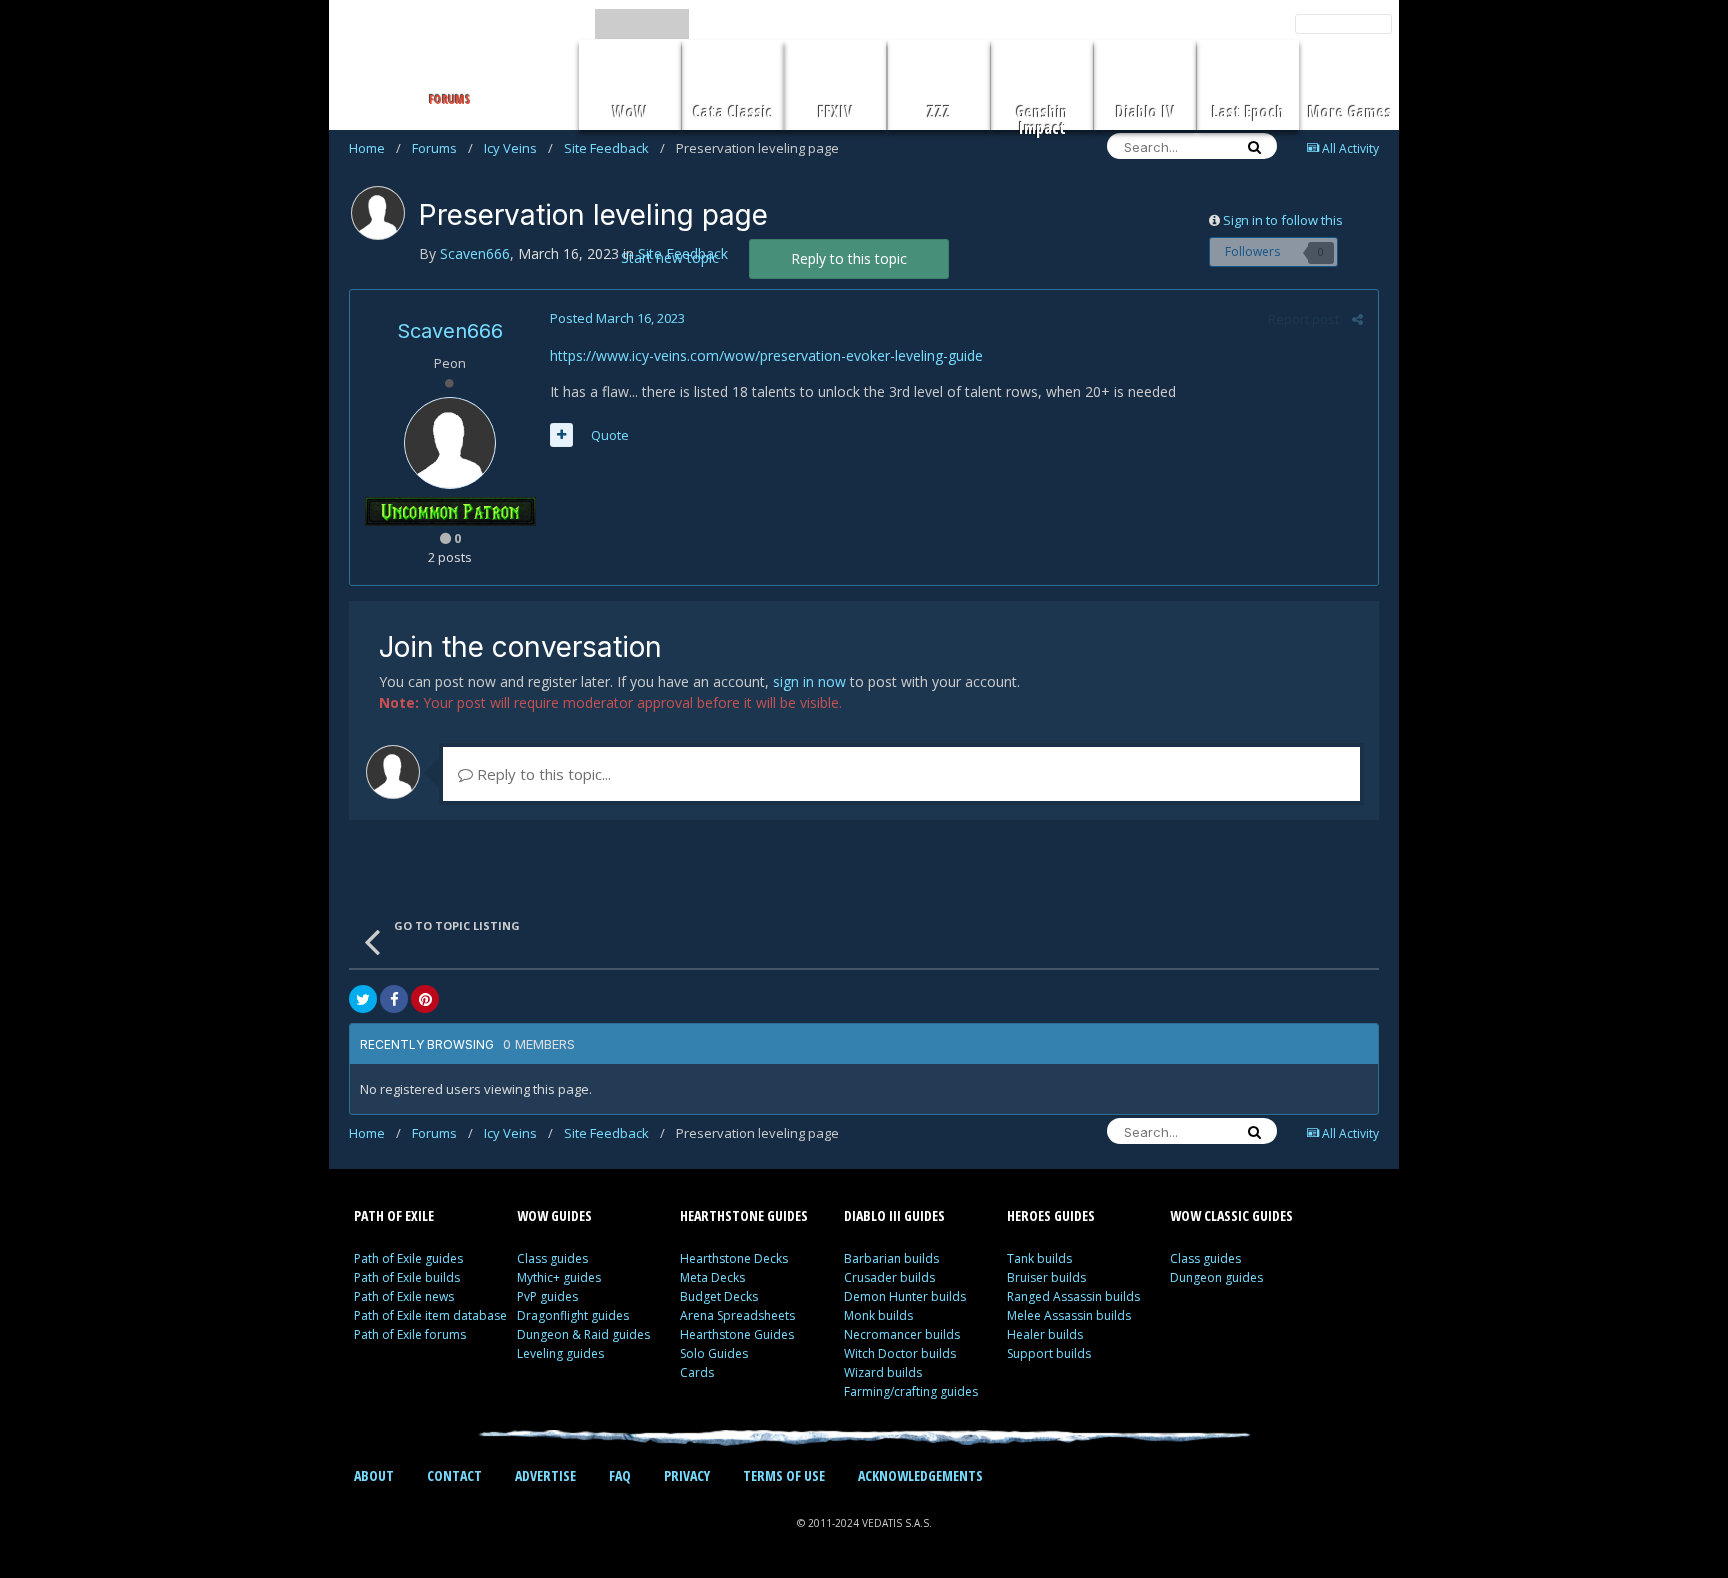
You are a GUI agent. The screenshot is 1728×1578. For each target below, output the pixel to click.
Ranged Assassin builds (1073, 1296)
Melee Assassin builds (1069, 1315)
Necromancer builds (902, 1334)
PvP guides (547, 1296)
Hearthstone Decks (734, 1258)
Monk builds (878, 1315)
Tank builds (1039, 1258)
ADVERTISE (545, 1475)
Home (375, 148)
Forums (442, 148)
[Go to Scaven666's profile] (378, 213)
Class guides (552, 1258)
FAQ (620, 1475)
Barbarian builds (891, 1258)
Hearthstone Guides (737, 1334)
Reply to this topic (849, 258)
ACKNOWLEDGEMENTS (920, 1475)
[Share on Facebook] (394, 999)
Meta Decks (712, 1277)
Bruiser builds (1046, 1277)
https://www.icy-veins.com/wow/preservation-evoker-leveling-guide (766, 355)
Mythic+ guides (559, 1277)
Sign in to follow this (1283, 220)
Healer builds (1045, 1334)
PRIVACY (687, 1475)
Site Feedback (614, 148)
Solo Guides (714, 1353)
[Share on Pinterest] (425, 999)
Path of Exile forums (410, 1334)
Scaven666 (450, 331)
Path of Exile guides (408, 1258)
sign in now (809, 681)
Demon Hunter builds (905, 1296)
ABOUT (374, 1475)
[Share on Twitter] (363, 999)
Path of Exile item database (430, 1315)
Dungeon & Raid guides (583, 1334)
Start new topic (670, 257)
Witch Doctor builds (900, 1353)
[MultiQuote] (561, 435)
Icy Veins (518, 148)
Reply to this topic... (542, 774)
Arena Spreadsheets (737, 1315)
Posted (617, 318)
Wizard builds (883, 1372)
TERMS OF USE (784, 1475)
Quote (610, 435)
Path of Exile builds (407, 1277)
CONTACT (454, 1475)
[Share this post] (1357, 319)
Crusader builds (889, 1277)
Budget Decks (719, 1296)
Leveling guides (560, 1353)
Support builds (1049, 1353)
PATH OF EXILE (394, 1215)
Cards (697, 1372)
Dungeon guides (1216, 1277)
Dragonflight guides (573, 1315)
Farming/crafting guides (911, 1391)
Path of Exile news (404, 1296)
